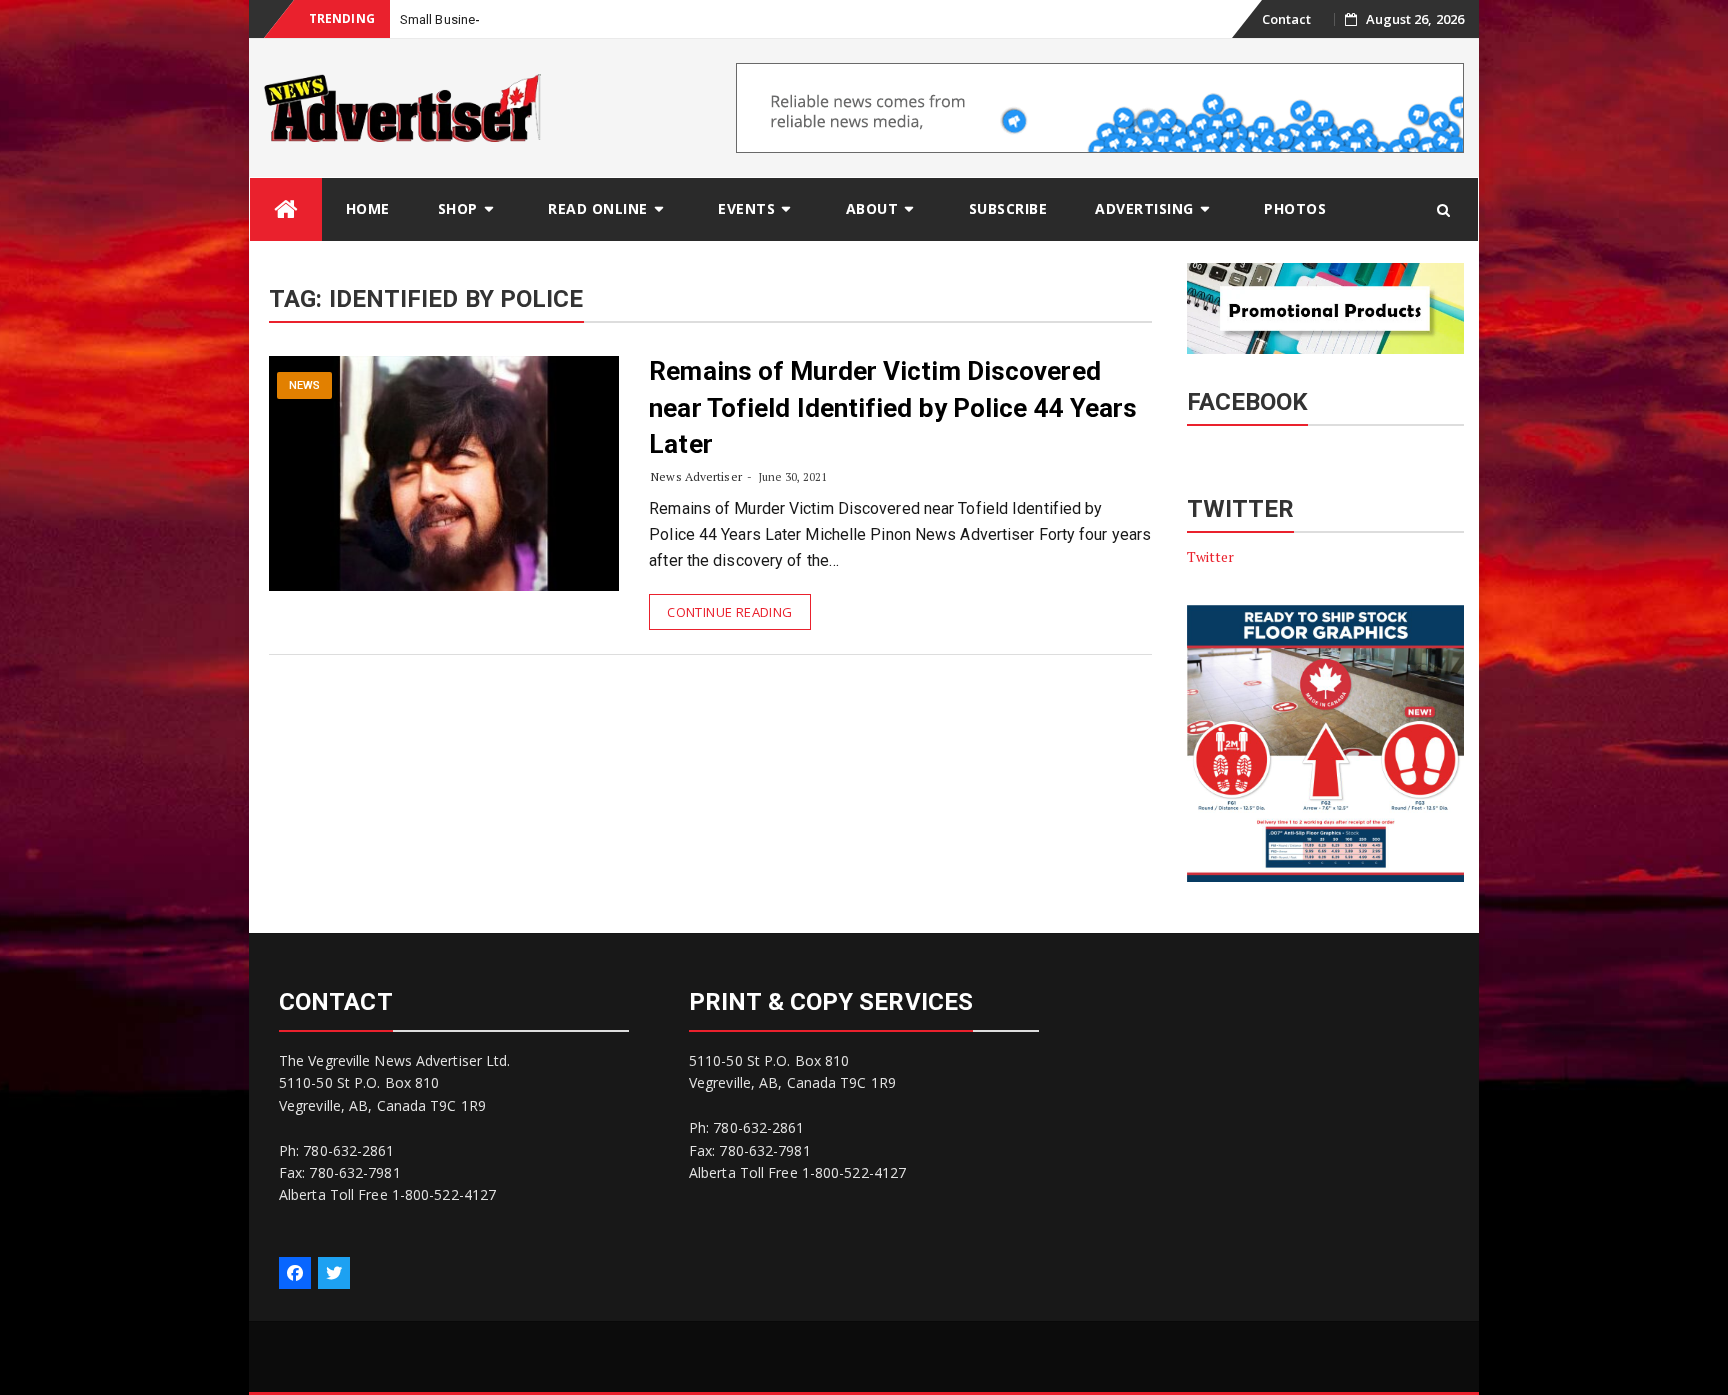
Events (746, 208)
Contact (1287, 19)
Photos (1295, 208)
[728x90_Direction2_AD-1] (1100, 106)
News (304, 385)
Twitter (1211, 556)
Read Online (598, 208)
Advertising (1144, 208)
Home (368, 208)
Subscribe (1008, 208)
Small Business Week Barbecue (494, 19)
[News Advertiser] (286, 209)
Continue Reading (729, 612)
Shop (458, 208)
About (872, 208)
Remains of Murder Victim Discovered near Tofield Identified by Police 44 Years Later (893, 407)
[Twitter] (334, 1273)
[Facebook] (295, 1273)
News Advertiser (696, 476)
